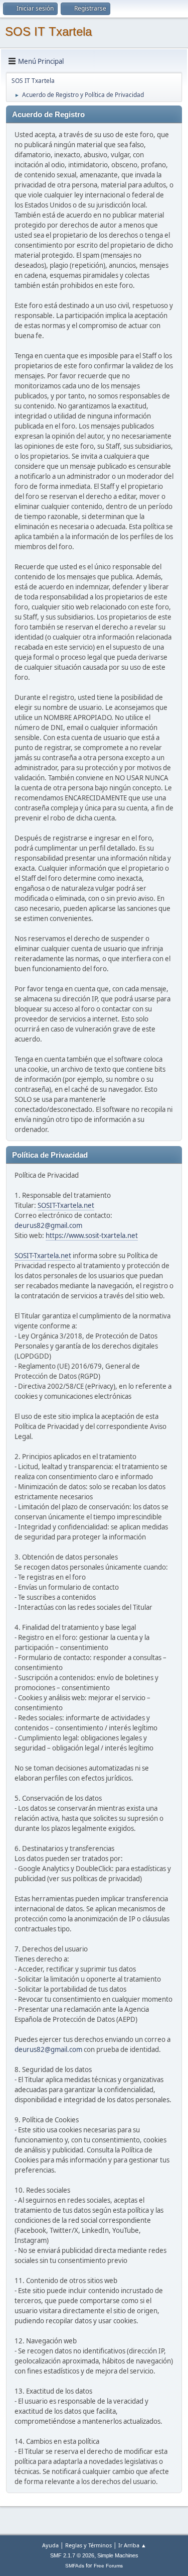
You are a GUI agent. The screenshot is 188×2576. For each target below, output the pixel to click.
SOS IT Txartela (48, 31)
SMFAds (75, 2566)
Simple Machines (118, 2555)
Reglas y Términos (88, 2545)
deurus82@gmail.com (48, 1225)
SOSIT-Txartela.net (66, 1205)
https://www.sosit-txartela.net (92, 1235)
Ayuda (50, 2545)
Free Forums (108, 2566)
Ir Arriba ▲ (132, 2545)
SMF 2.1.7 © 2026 (72, 2555)
